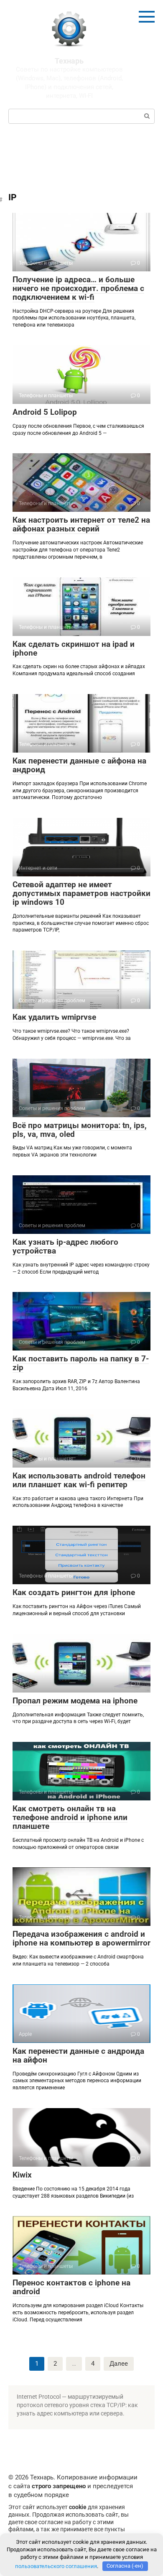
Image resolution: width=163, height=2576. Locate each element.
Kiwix (22, 2175)
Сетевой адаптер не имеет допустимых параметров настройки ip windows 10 (81, 893)
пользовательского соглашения (56, 2566)
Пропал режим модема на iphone (75, 1701)
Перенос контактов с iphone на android (71, 2287)
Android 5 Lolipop (45, 412)
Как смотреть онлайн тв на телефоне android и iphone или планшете (70, 1817)
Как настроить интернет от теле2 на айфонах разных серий (81, 524)
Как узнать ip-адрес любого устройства (65, 1246)
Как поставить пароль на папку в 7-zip (81, 1363)
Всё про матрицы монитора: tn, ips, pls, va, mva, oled (80, 1130)
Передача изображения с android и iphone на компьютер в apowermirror (81, 1938)
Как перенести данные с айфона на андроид (79, 765)
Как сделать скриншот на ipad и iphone (74, 648)
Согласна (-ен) (125, 2566)
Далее (119, 2364)
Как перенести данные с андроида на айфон (78, 2055)
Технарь (69, 61)
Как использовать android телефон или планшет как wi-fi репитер (79, 1480)
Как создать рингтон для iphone (74, 1592)
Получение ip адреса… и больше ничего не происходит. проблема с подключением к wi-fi (78, 288)
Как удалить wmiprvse (54, 1017)
